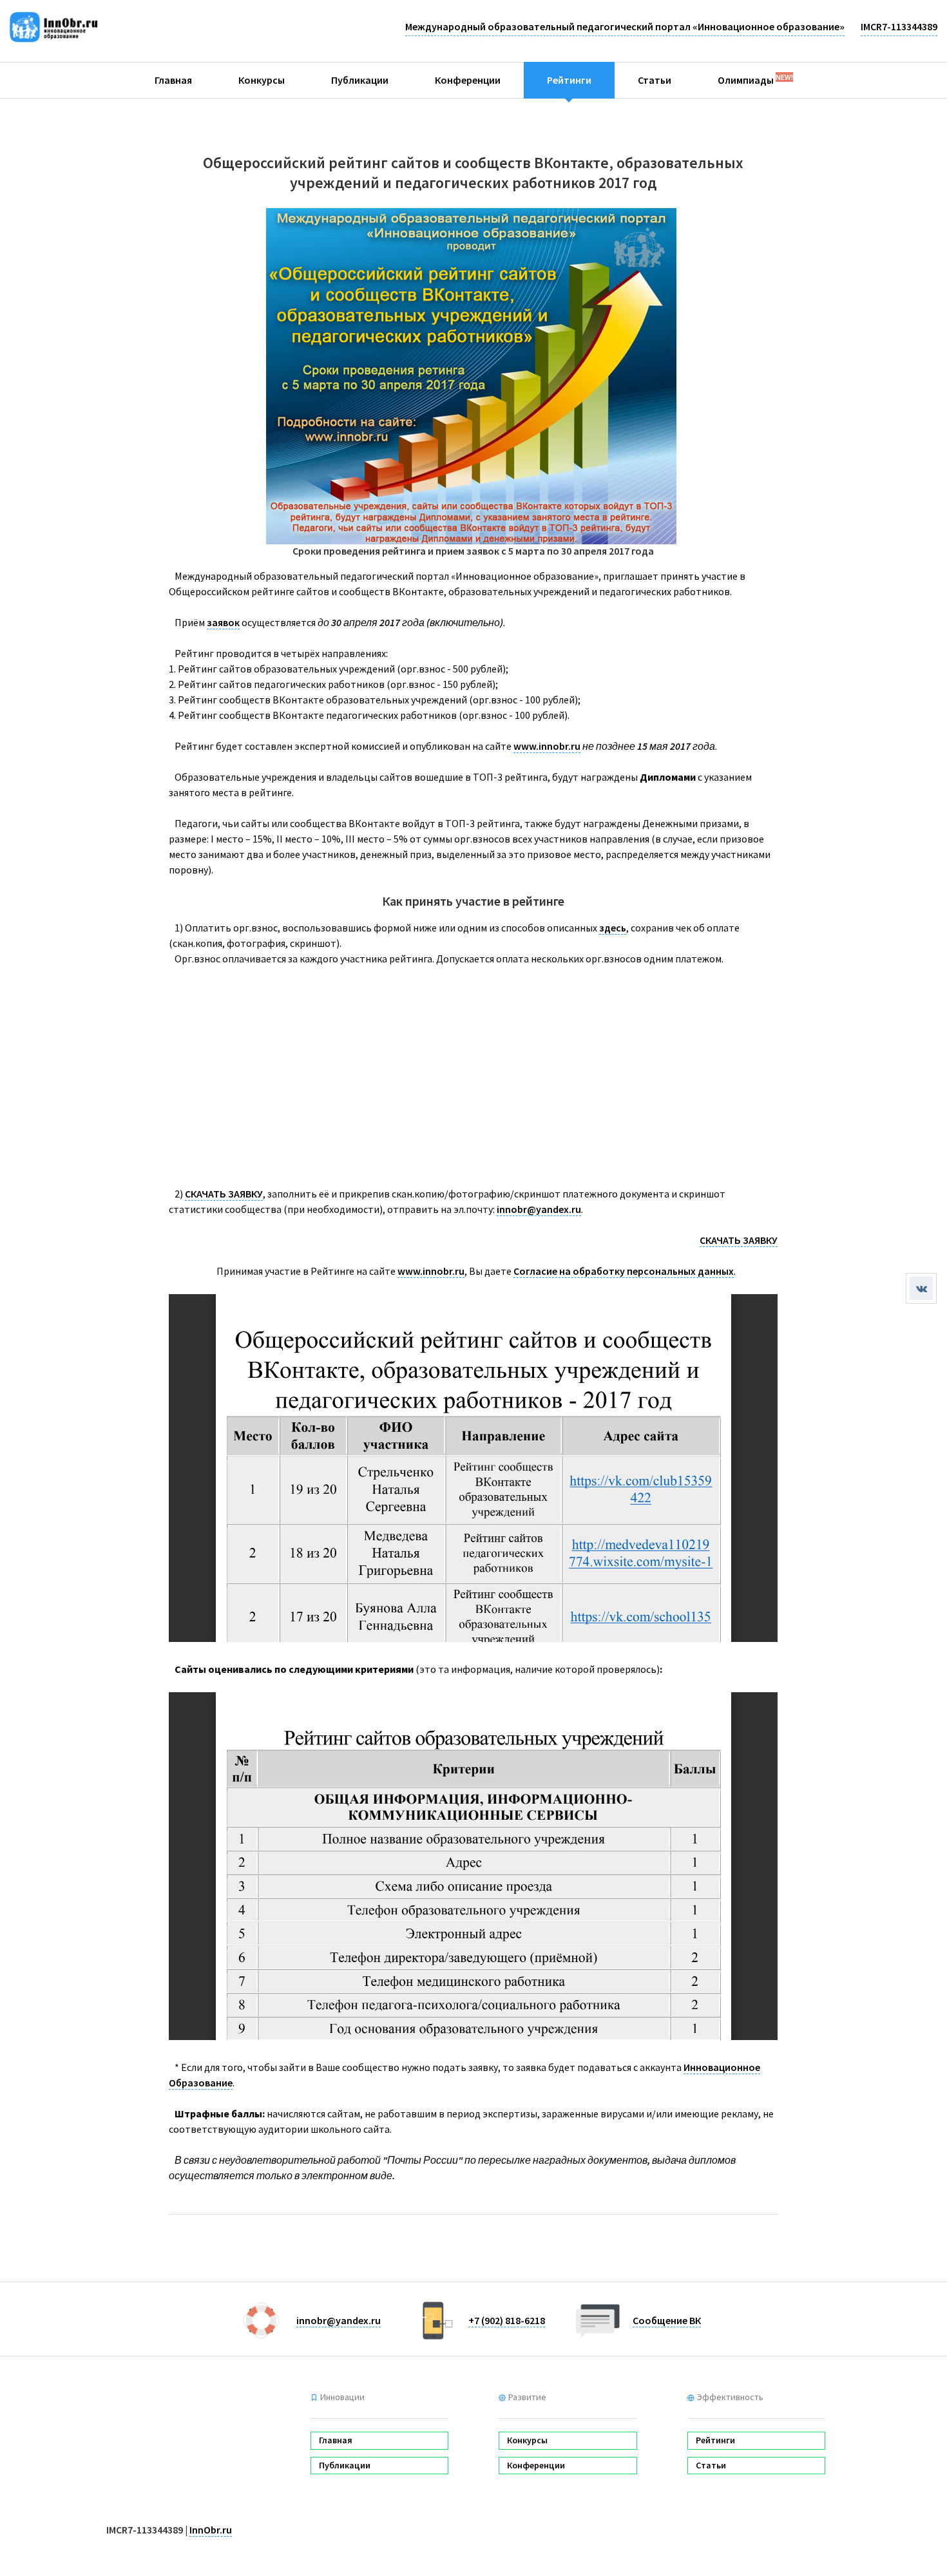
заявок (223, 622)
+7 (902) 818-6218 (507, 2320)
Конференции (468, 80)
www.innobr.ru (547, 746)
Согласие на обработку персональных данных (624, 1271)
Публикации (360, 80)
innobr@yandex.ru (539, 1209)
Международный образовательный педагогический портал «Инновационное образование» (625, 26)
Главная (173, 80)
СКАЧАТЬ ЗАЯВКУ (224, 1194)
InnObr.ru (211, 2530)
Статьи (655, 80)
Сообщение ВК (667, 2320)
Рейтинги (569, 80)
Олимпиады (755, 79)
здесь (613, 928)
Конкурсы (262, 80)
